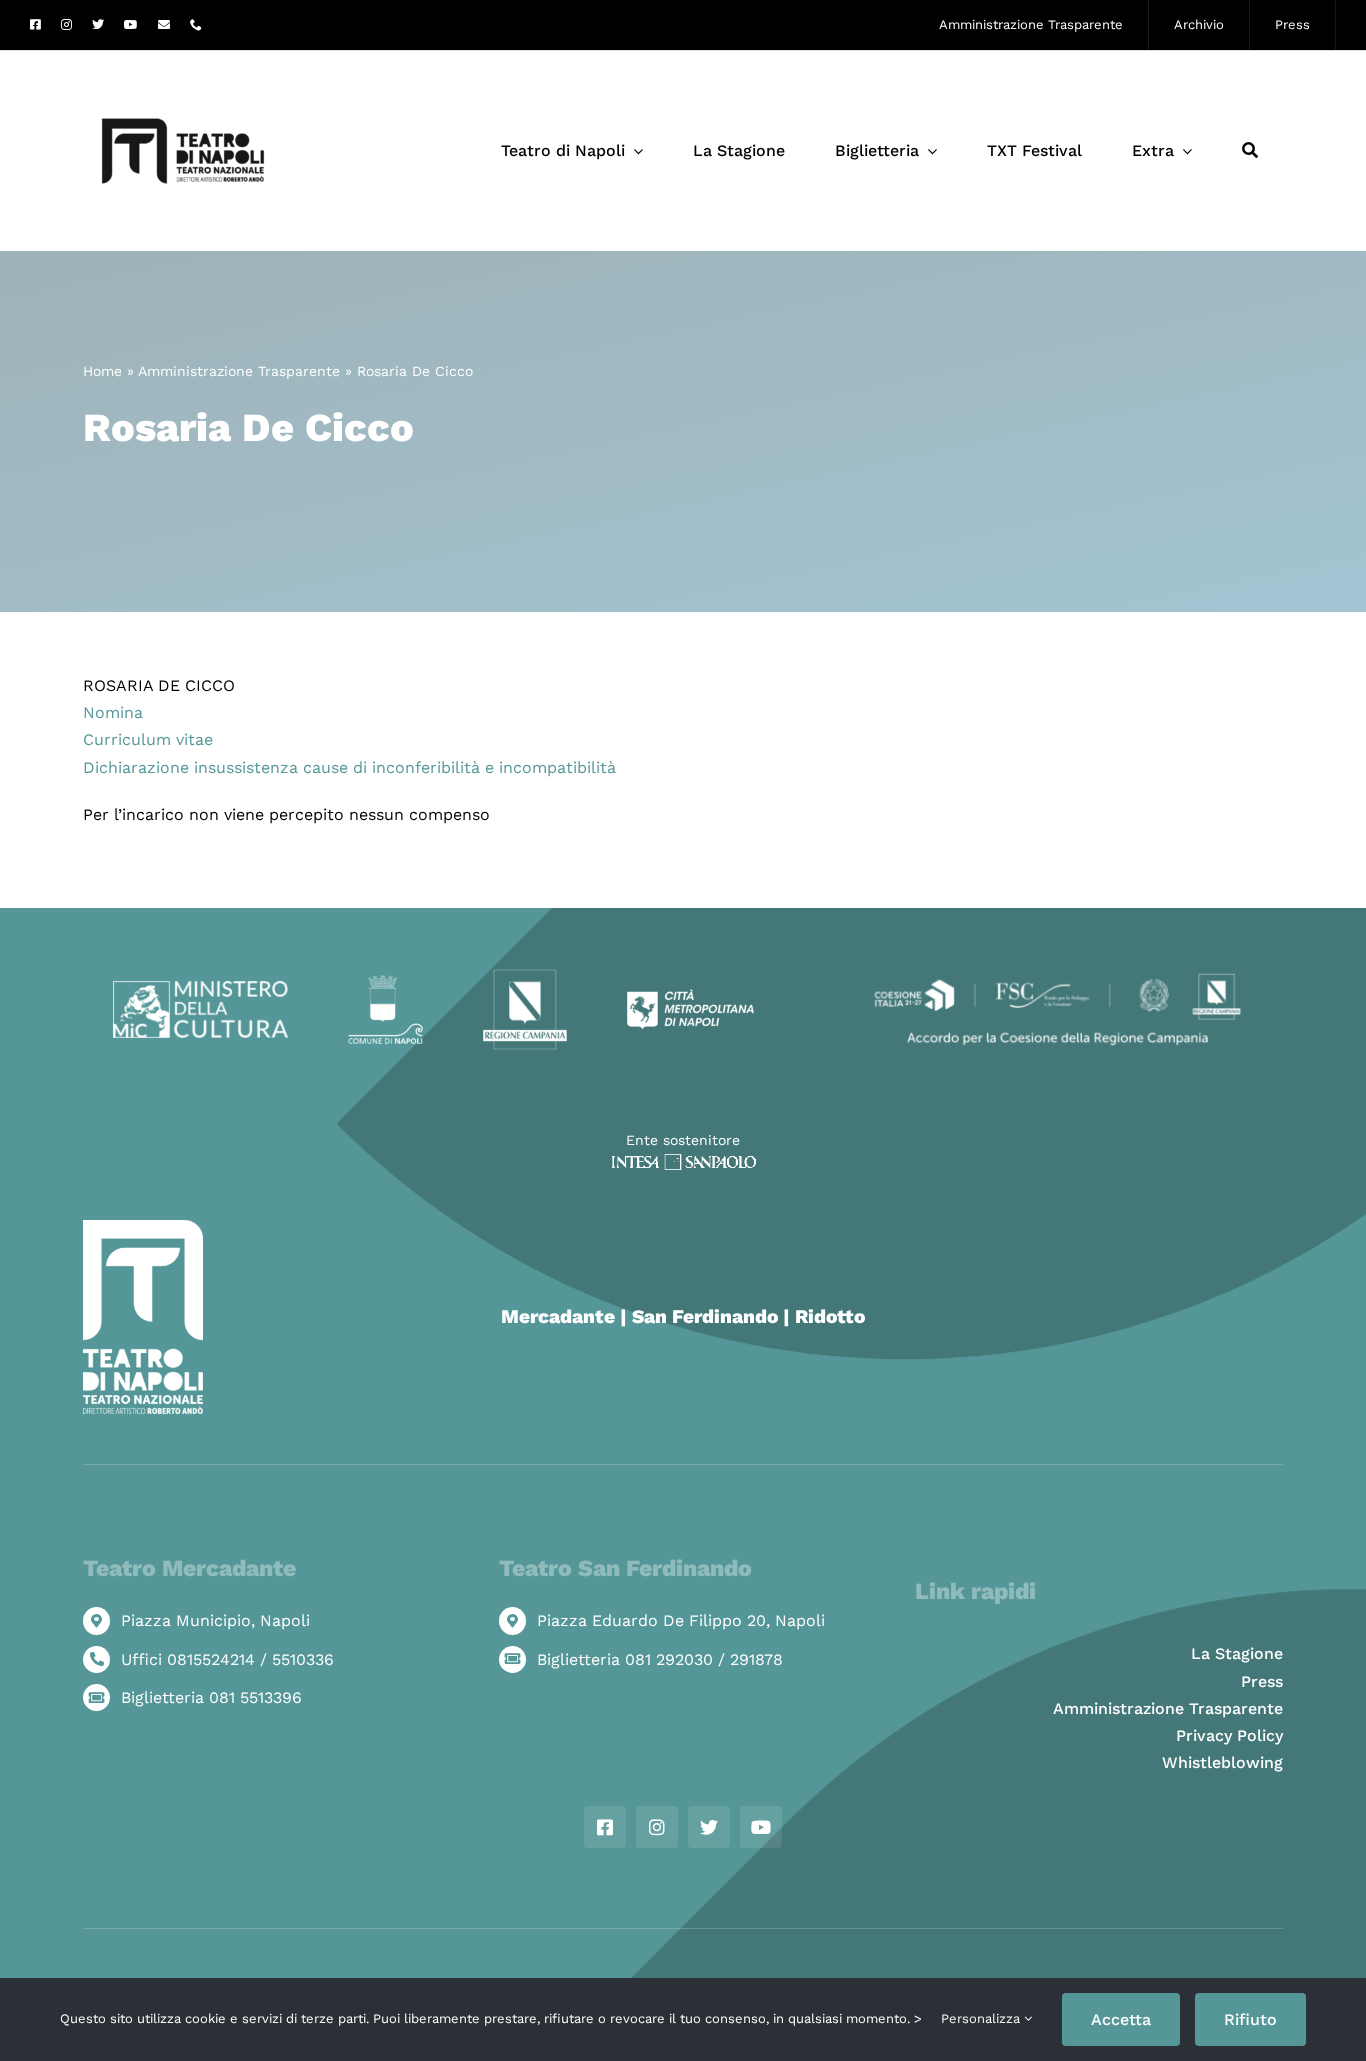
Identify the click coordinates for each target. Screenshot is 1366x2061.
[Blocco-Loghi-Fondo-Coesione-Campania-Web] (1057, 975)
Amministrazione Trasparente (239, 371)
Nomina (113, 712)
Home (102, 371)
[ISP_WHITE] (683, 1161)
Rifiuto (1250, 2019)
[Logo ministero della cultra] (200, 988)
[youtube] (131, 25)
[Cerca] (1250, 151)
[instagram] (66, 25)
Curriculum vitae (148, 739)
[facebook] (35, 25)
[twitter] (98, 25)
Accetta (1121, 2019)
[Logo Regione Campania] (525, 975)
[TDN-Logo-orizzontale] (183, 58)
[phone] (196, 25)
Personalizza (982, 2018)
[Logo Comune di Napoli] (385, 982)
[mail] (164, 25)
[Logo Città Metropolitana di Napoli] (690, 996)
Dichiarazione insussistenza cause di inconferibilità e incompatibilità (349, 767)
